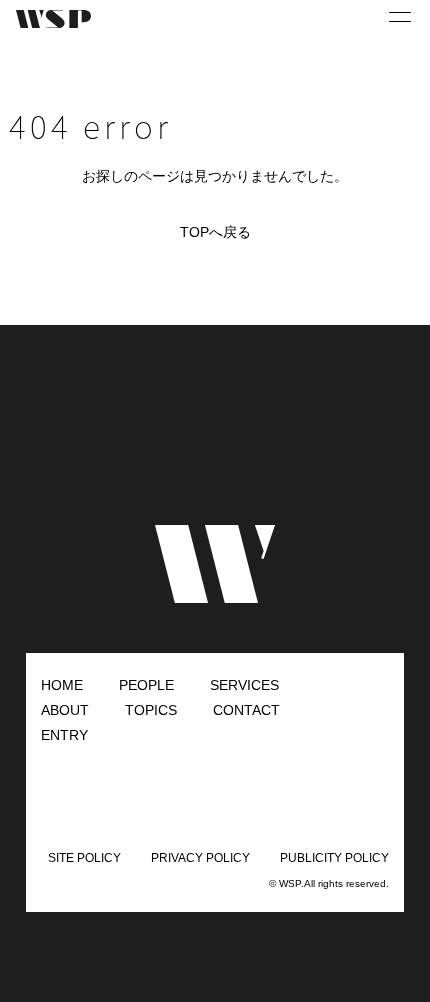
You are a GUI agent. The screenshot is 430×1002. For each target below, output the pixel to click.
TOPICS (151, 710)
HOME (62, 685)
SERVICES (244, 685)
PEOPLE (146, 685)
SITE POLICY (84, 858)
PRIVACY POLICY (200, 858)
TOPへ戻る (215, 232)
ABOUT (65, 710)
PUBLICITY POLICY (334, 858)
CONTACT (246, 710)
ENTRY (64, 735)
